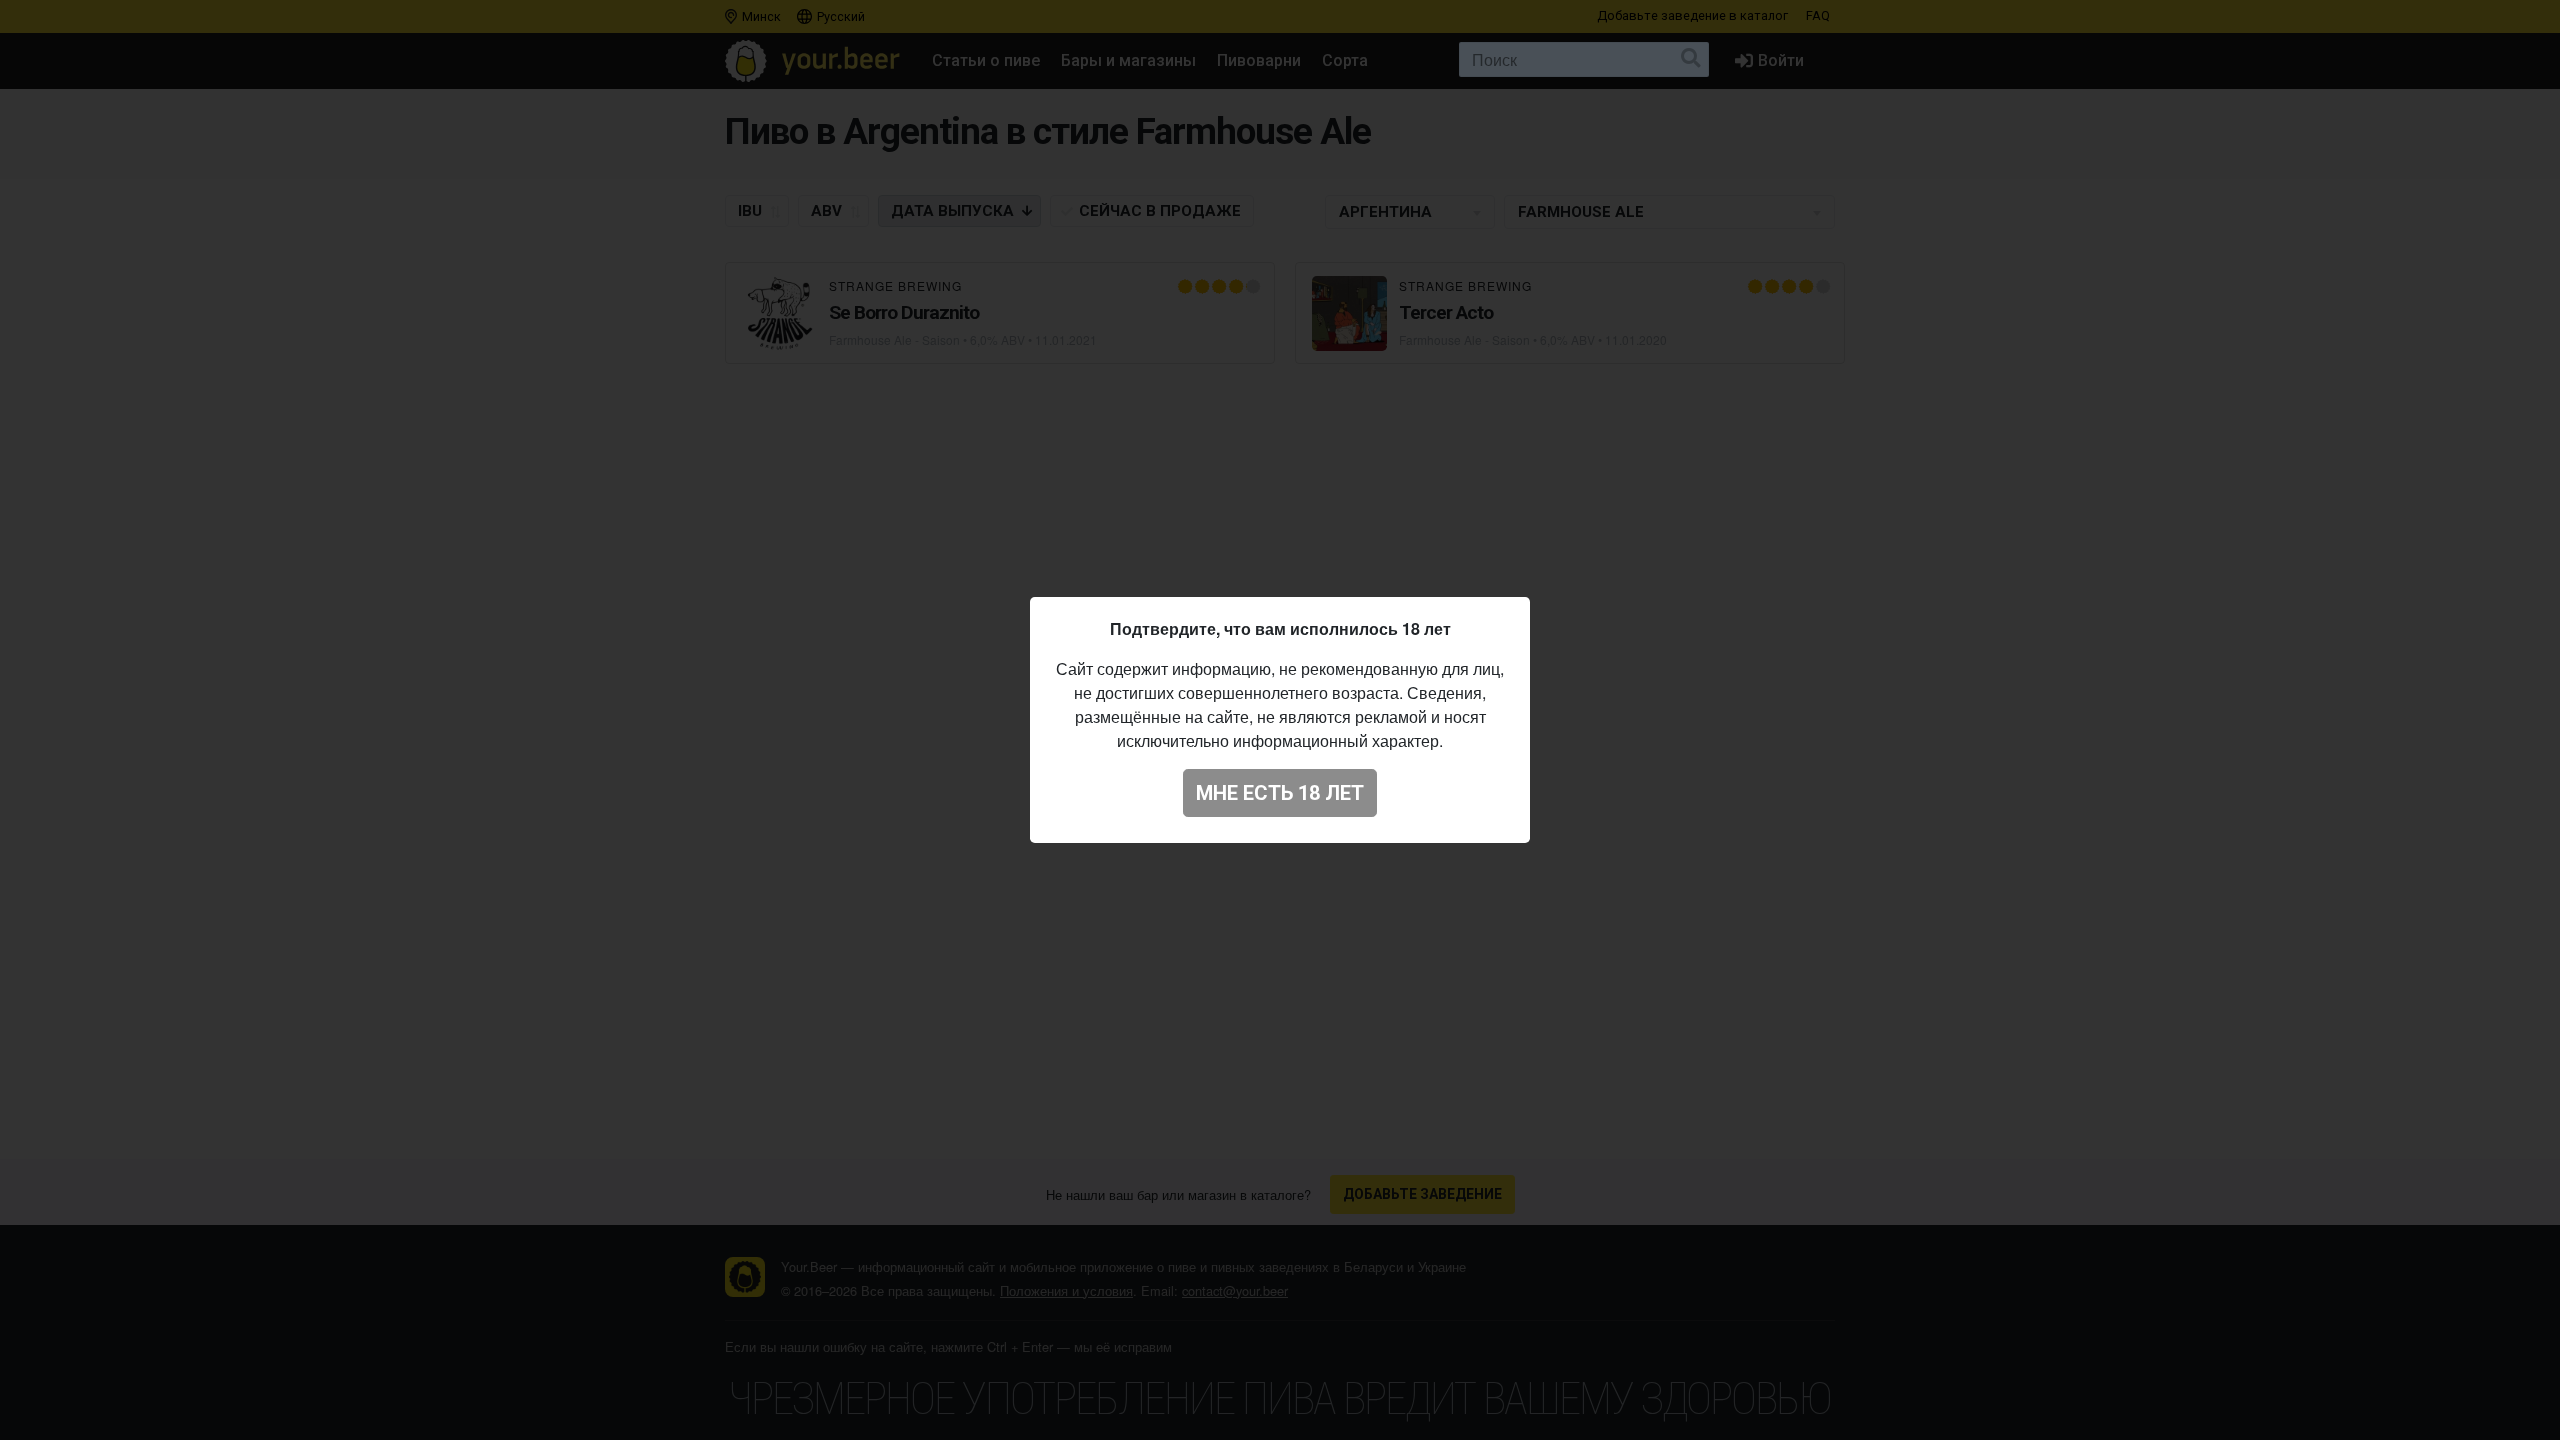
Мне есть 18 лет (1280, 793)
